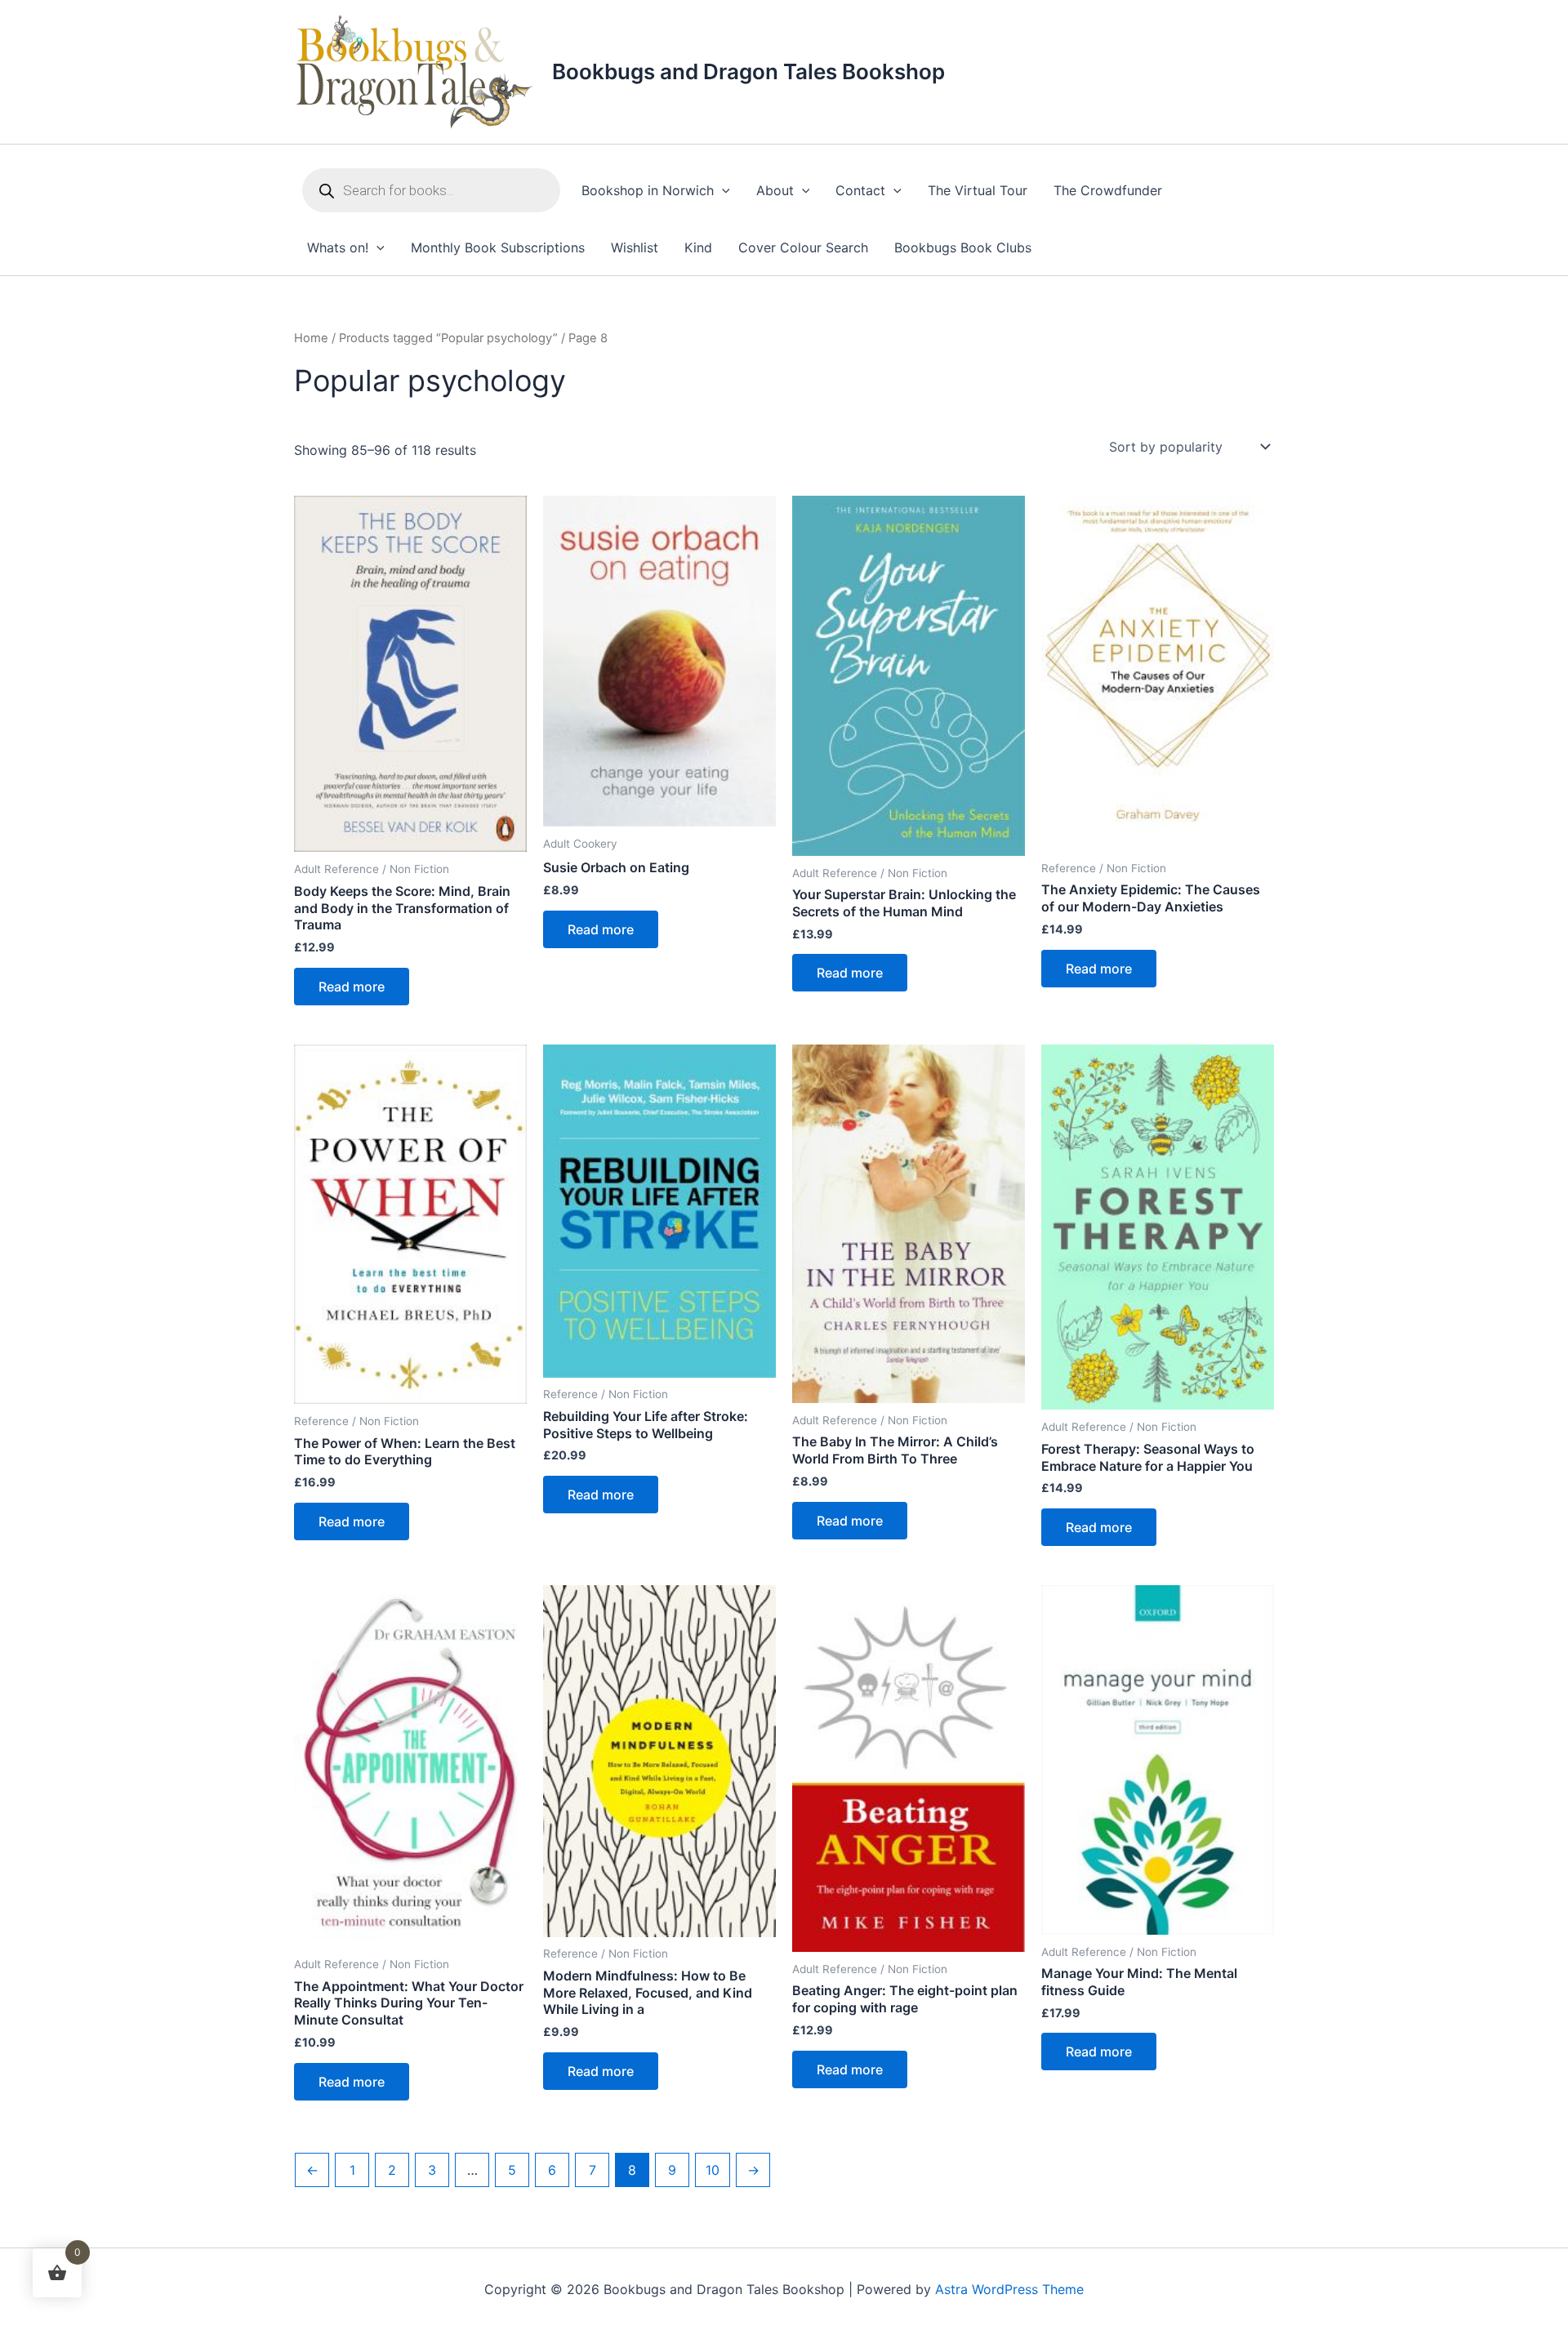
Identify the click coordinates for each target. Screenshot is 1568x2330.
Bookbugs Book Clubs (963, 247)
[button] (722, 191)
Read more (352, 987)
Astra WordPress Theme (1009, 2289)
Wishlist (635, 247)
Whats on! (338, 247)
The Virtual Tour (978, 190)
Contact (860, 190)
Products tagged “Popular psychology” (448, 338)
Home (311, 338)
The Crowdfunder (1108, 190)
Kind (698, 247)
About (775, 190)
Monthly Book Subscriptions (498, 247)
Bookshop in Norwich (648, 190)
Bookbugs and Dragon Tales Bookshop (748, 71)
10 (713, 2170)
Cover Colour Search (803, 247)
